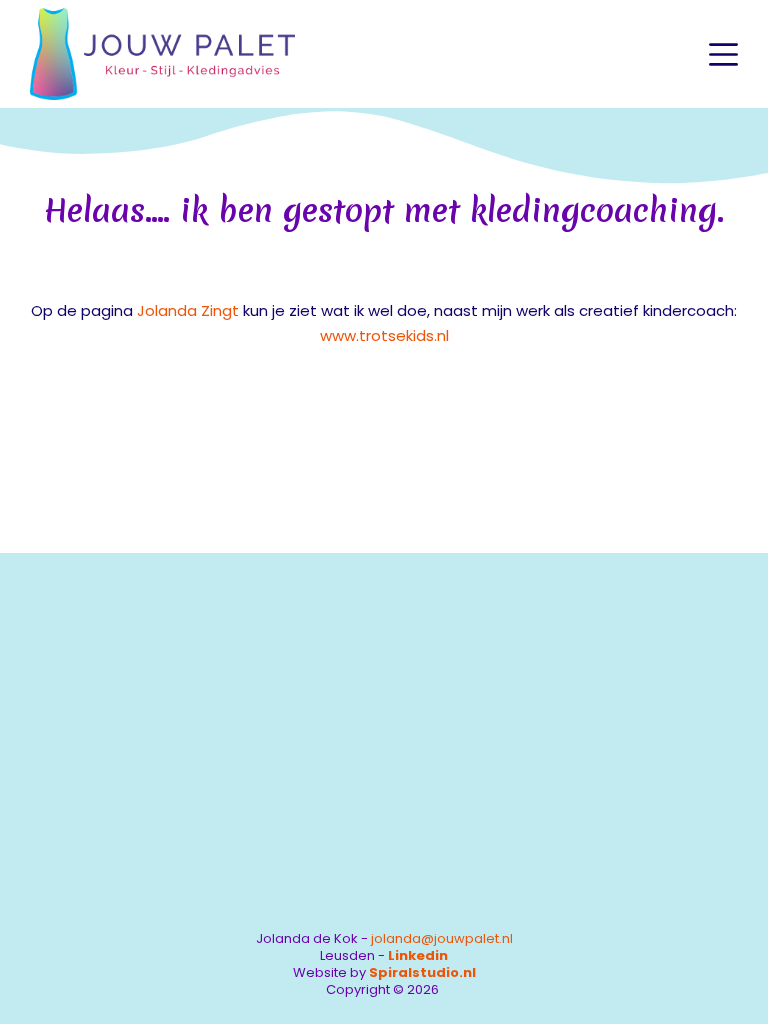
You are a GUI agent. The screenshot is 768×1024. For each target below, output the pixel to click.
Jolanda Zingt (188, 310)
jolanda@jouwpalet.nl (442, 938)
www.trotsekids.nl (384, 335)
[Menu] (723, 54)
